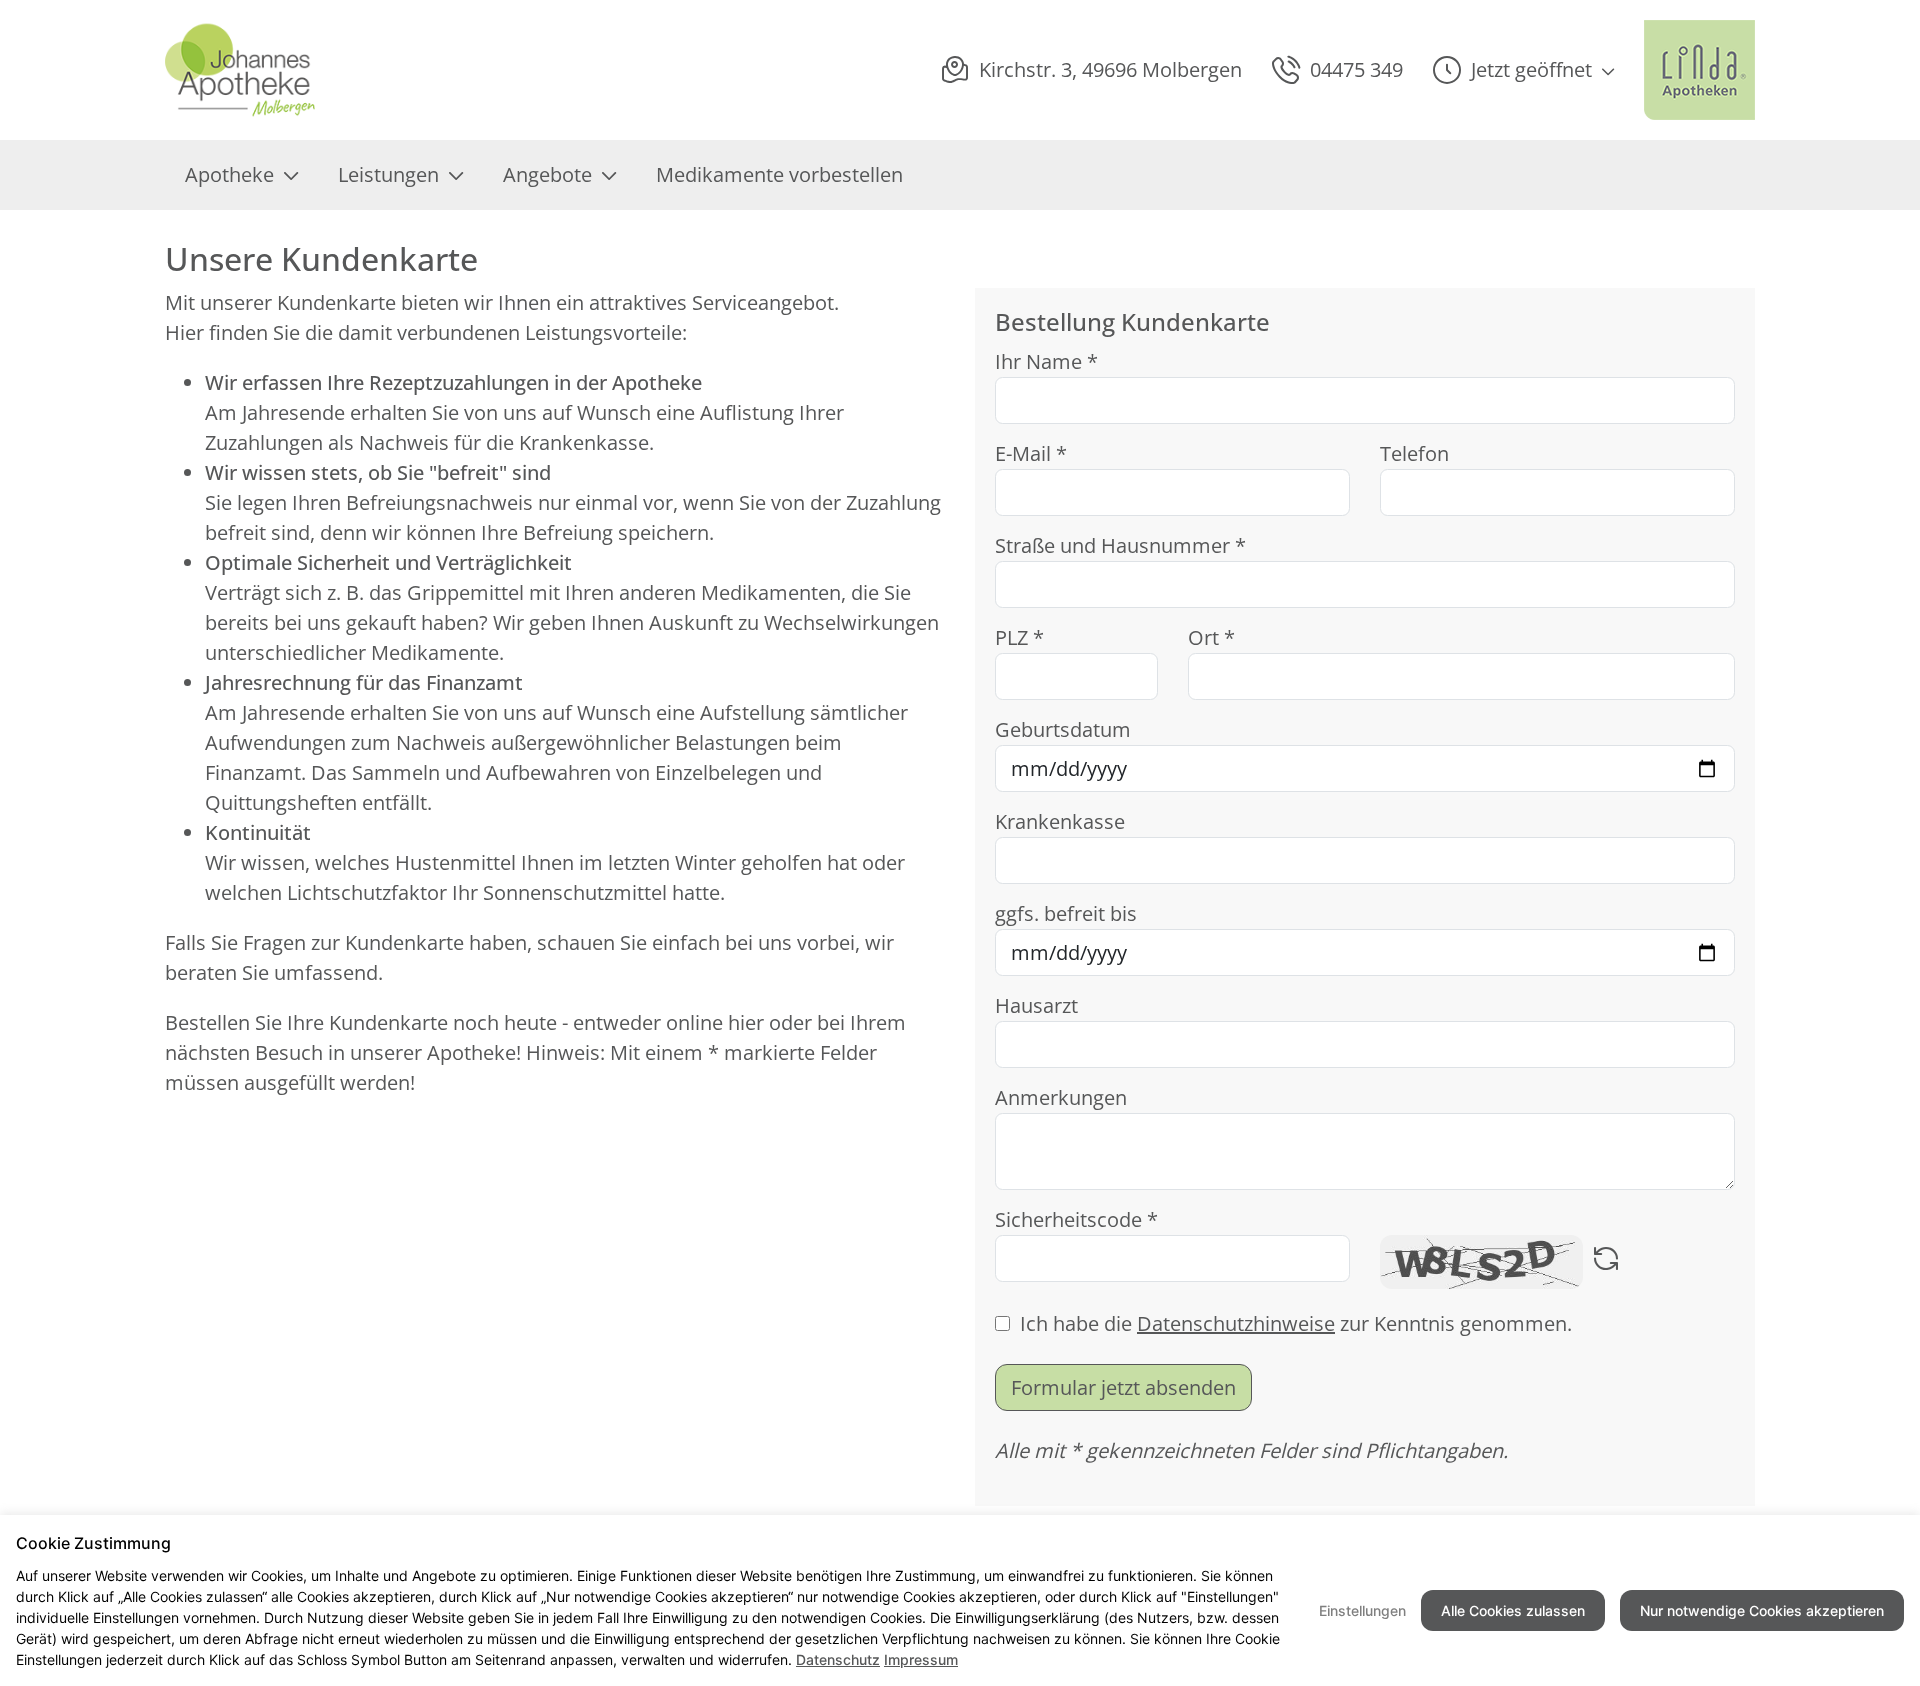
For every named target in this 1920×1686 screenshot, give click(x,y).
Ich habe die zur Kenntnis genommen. (1296, 1323)
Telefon (1414, 453)
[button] (1523, 70)
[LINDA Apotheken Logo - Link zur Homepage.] (1699, 70)
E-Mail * (1031, 453)
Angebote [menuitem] (547, 174)
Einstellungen (1362, 1610)
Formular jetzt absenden (1123, 1387)
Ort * (1211, 637)
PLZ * (1019, 637)
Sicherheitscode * (1076, 1219)
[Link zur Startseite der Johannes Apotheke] (259, 70)
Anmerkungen (1061, 1097)
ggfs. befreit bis (1066, 913)
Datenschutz (838, 1659)
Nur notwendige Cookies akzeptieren (1762, 1610)
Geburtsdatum (1063, 729)
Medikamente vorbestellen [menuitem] (779, 174)
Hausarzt (1036, 1005)
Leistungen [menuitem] (388, 174)
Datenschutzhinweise (1236, 1323)
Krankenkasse (1060, 821)
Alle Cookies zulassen (1513, 1610)
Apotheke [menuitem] (229, 174)
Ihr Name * (1046, 361)
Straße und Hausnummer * (1120, 545)
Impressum (921, 1659)
